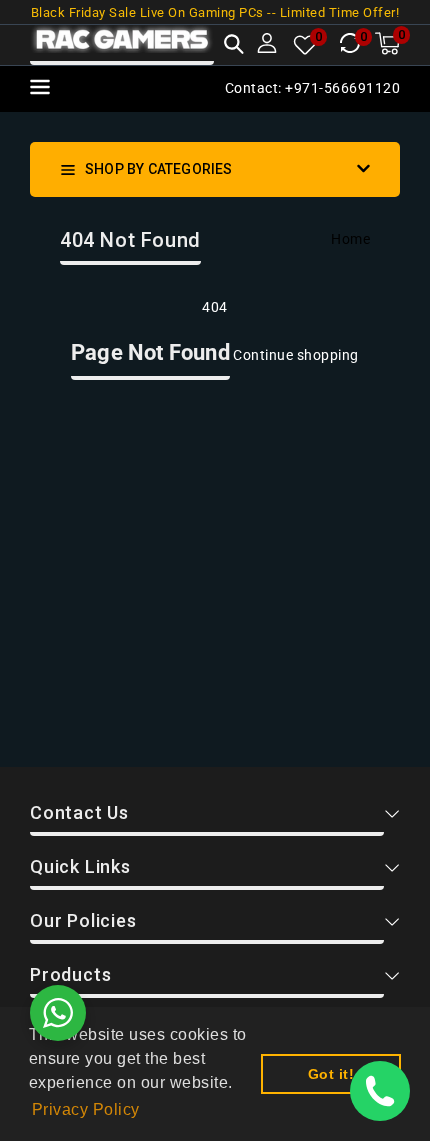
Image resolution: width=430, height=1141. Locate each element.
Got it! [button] (331, 1074)
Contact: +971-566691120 (313, 88)
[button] (234, 46)
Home (350, 239)
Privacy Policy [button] (86, 1109)
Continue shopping (296, 355)
